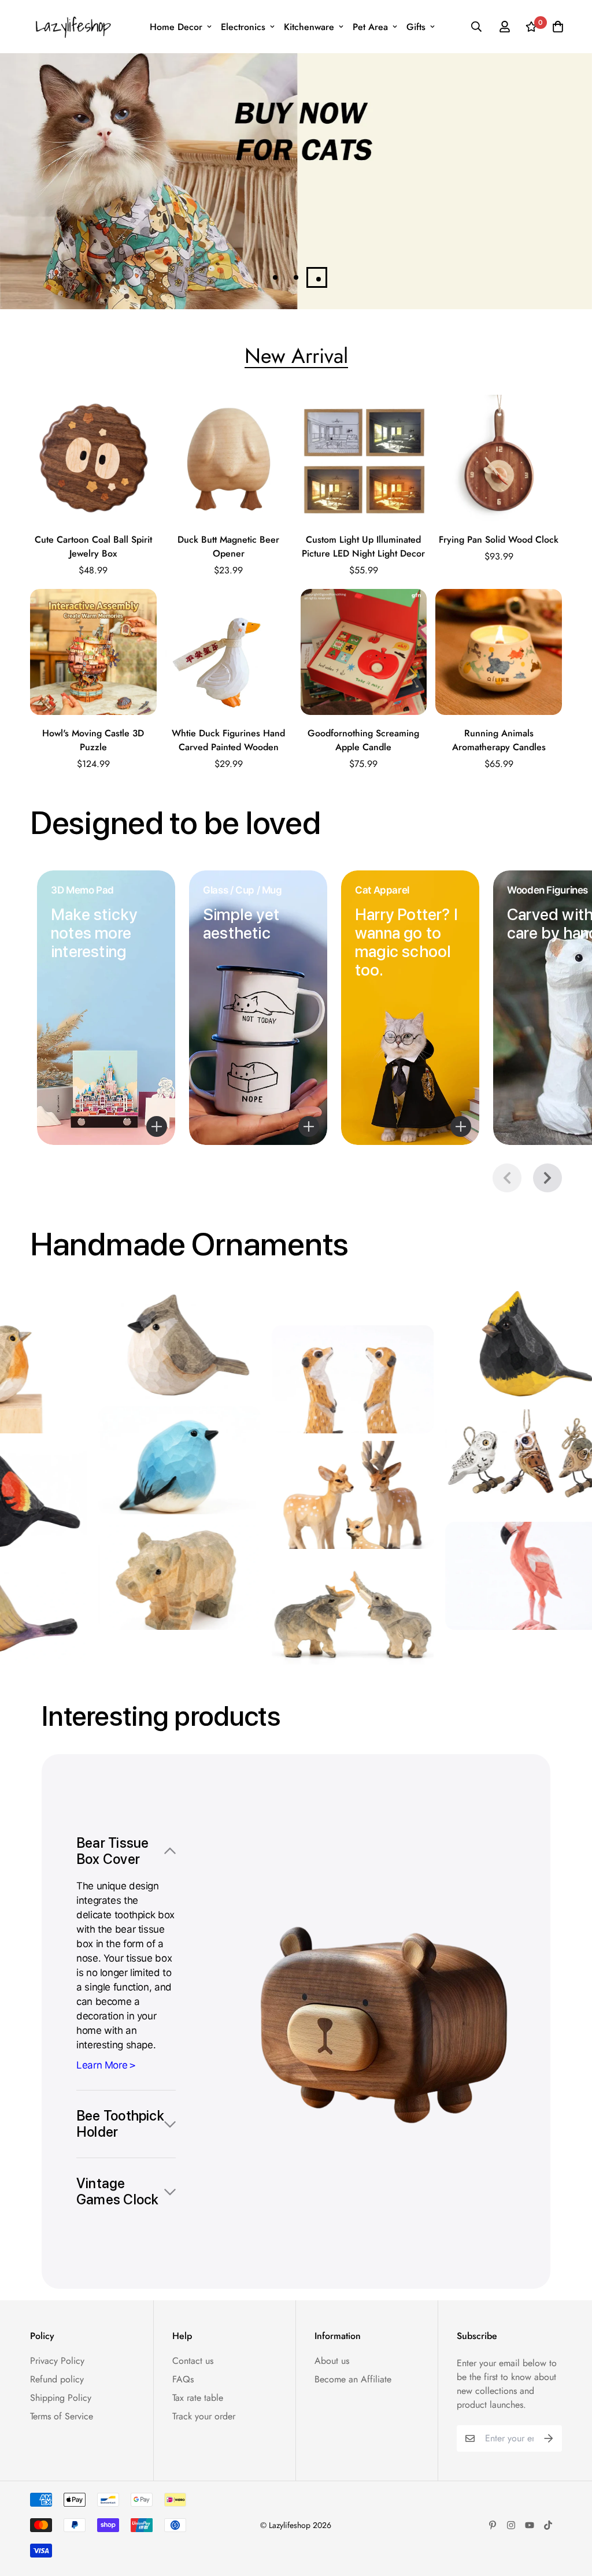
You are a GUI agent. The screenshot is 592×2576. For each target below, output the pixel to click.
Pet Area (370, 27)
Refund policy (57, 2379)
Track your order (204, 2416)
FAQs (183, 2379)
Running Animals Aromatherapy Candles (499, 740)
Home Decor (176, 27)
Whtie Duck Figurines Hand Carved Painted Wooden (228, 740)
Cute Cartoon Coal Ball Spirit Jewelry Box (93, 546)
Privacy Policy (57, 2361)
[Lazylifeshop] (72, 27)
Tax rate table (198, 2398)
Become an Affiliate (353, 2379)
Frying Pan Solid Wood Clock (499, 540)
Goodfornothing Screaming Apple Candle (363, 740)
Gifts (416, 27)
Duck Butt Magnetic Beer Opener (228, 546)
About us (332, 2361)
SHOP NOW (353, 240)
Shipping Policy (61, 2398)
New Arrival (296, 355)
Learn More (102, 2065)
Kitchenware (309, 27)
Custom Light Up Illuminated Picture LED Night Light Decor (363, 546)
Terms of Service (62, 2416)
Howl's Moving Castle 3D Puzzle (93, 740)
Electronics (243, 27)
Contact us (193, 2361)
